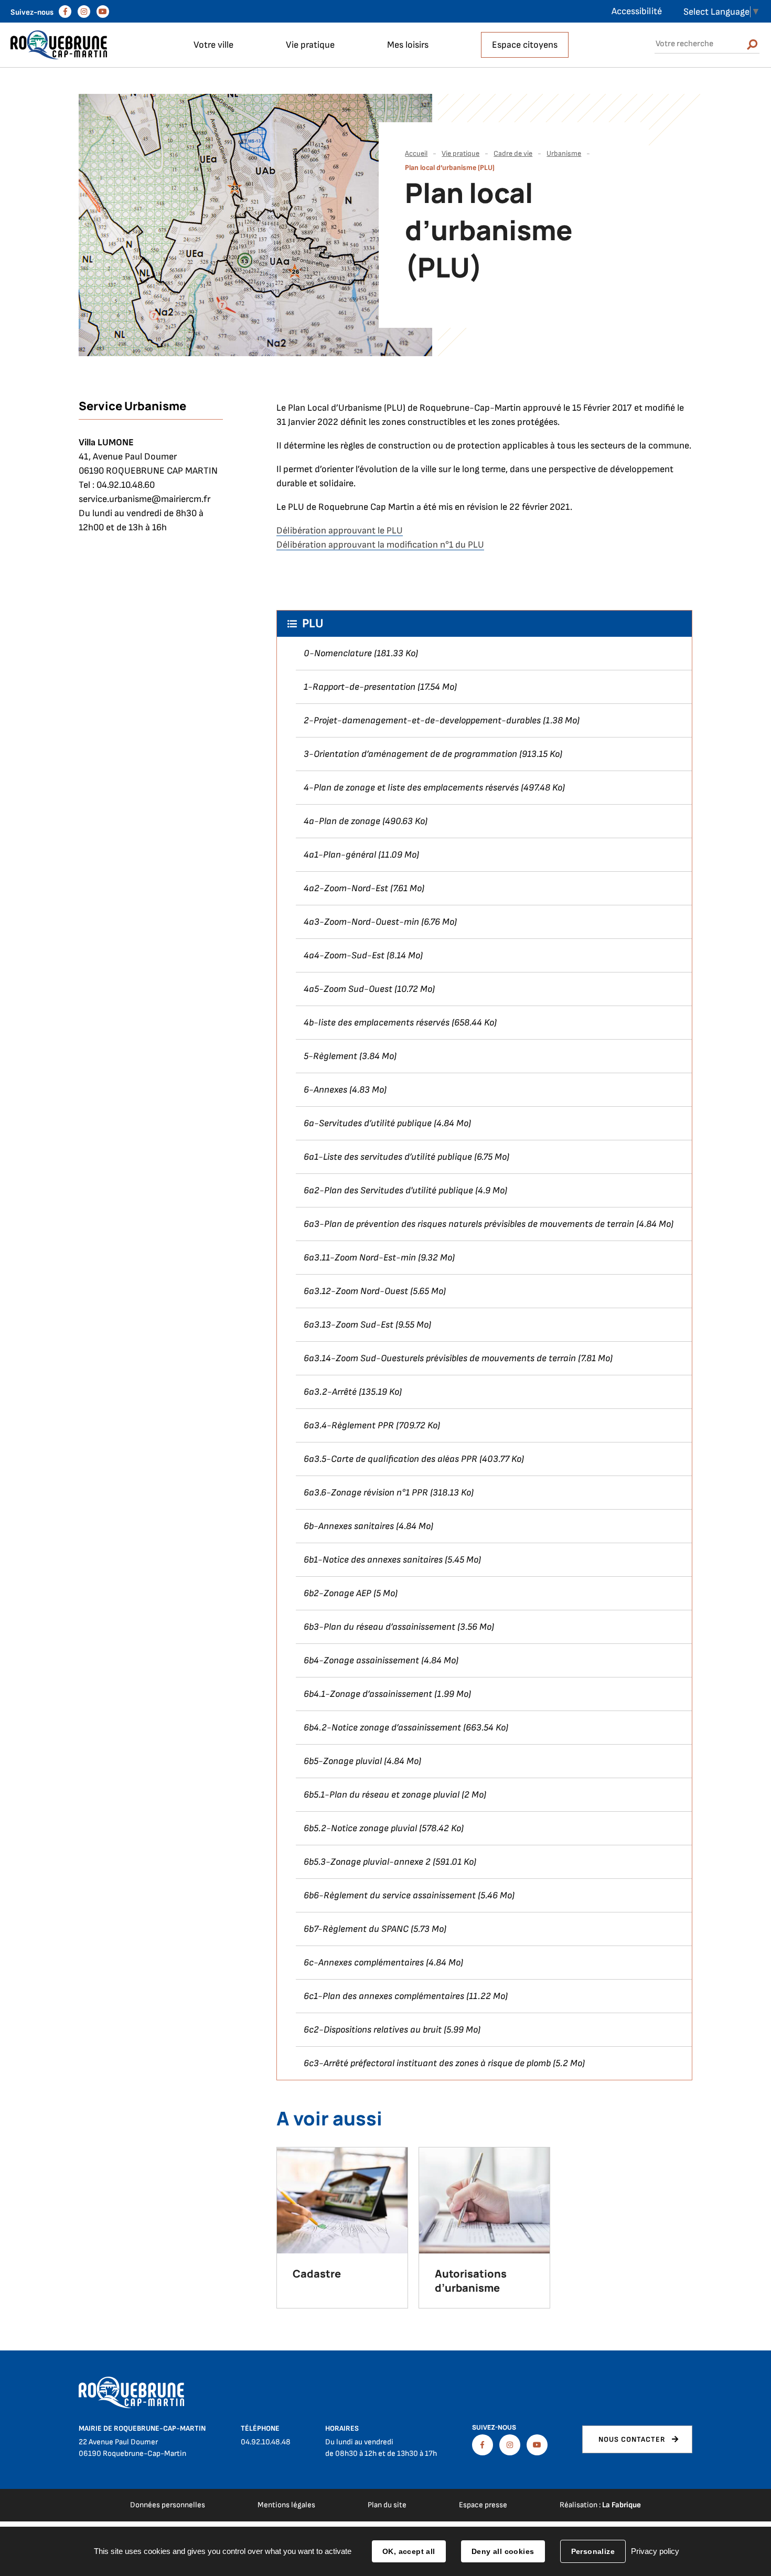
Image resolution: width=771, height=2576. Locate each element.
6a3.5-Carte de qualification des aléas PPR (390, 1459)
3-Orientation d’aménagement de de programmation (410, 754)
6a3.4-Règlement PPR (349, 1425)
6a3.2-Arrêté (330, 1392)
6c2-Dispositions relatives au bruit (373, 2030)
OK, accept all (409, 2551)
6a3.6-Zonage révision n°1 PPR (366, 1493)
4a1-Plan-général (340, 855)
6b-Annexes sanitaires (349, 1526)
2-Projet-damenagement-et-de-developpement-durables (422, 720)
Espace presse (483, 2505)
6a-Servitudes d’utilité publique (368, 1123)
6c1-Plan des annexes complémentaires (384, 1996)
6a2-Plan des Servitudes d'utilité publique (388, 1190)
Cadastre (317, 2274)
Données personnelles (168, 2505)
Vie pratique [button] (310, 45)
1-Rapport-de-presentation (360, 687)
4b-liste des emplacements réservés (377, 1023)
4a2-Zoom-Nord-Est (346, 888)
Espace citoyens (525, 45)
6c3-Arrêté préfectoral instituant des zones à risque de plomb (427, 2063)
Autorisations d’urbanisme (471, 2281)
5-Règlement (330, 1056)
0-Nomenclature (338, 653)
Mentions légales (286, 2505)
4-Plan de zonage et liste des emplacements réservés (411, 788)
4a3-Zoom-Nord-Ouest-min (361, 922)
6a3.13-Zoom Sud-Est (349, 1325)
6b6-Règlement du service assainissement (390, 1895)
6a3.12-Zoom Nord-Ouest (356, 1291)
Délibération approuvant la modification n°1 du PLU (380, 545)
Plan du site (387, 2505)
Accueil (416, 153)
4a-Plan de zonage (342, 821)
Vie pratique (461, 153)
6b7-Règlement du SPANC (356, 1929)
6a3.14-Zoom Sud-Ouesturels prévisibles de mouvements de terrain (440, 1358)
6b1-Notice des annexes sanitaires (373, 1560)
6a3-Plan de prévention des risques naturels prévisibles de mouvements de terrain (469, 1224)
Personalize (593, 2551)
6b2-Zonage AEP (338, 1593)
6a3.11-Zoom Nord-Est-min (360, 1258)
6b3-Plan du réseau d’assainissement (379, 1627)
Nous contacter (632, 2439)
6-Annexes (325, 1090)
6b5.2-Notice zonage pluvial (360, 1828)
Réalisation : (600, 2505)
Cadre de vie (513, 153)
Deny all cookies (503, 2551)
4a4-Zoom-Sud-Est (344, 955)
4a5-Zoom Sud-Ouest (348, 989)
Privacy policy (655, 2551)
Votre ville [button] (213, 45)
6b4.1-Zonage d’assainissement (368, 1694)
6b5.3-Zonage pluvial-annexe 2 (367, 1862)
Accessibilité (637, 11)
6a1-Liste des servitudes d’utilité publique (388, 1157)
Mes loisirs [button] (408, 45)
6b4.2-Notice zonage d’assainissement (382, 1728)
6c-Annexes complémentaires (364, 1963)
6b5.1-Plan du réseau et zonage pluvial (382, 1795)
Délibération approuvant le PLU (340, 531)
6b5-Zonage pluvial (343, 1761)
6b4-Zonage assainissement (361, 1660)
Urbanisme (564, 153)
